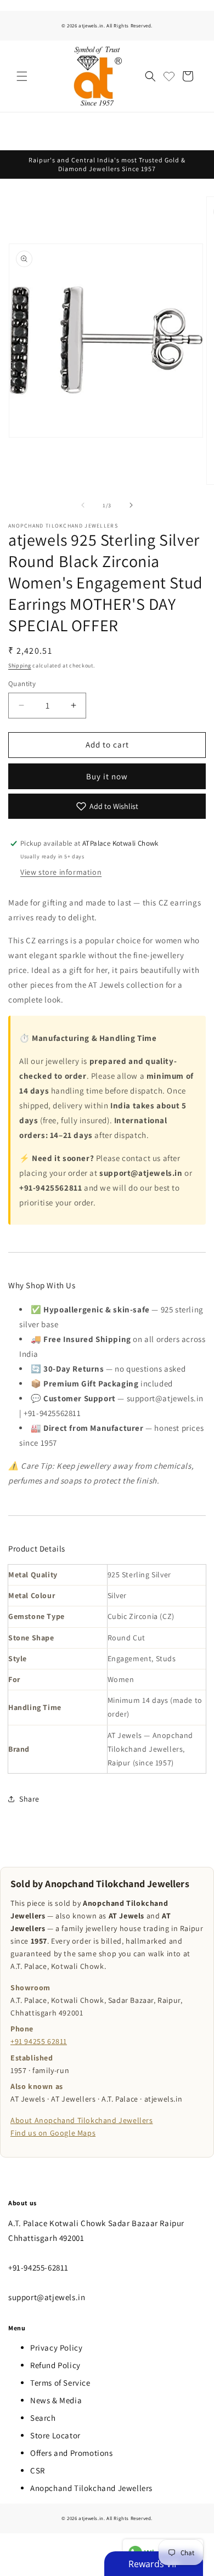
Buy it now (107, 776)
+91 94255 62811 (39, 2041)
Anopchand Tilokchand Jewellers (91, 2488)
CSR (38, 2470)
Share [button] (29, 1799)
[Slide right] (131, 505)
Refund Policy (55, 2365)
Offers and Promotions (72, 2453)
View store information (61, 872)
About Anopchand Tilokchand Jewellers (82, 2120)
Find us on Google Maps (53, 2133)
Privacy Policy (56, 2348)
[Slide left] (83, 505)
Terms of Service (60, 2383)
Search (43, 2418)
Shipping (20, 666)
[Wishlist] (169, 76)
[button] (22, 76)
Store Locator (55, 2435)
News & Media (56, 2400)
